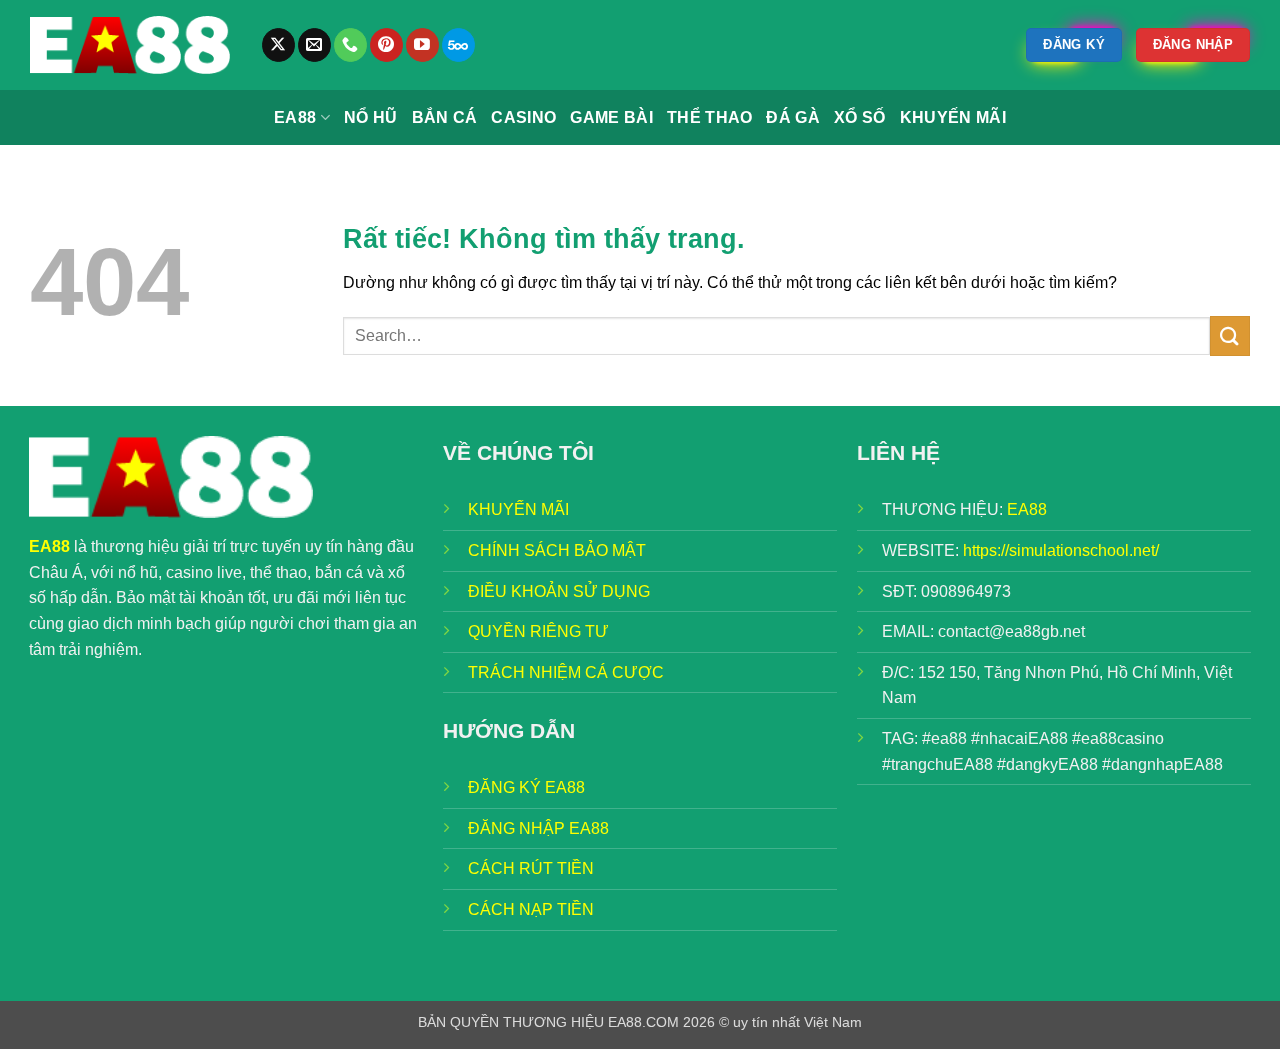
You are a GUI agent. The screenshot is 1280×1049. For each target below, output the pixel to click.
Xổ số (860, 117)
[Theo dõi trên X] (278, 45)
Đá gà (793, 117)
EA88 (295, 117)
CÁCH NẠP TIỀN (531, 909)
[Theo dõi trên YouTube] (422, 45)
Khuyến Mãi (953, 117)
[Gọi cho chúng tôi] (350, 45)
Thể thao (710, 117)
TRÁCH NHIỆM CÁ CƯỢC (566, 672)
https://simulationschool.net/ (1061, 550)
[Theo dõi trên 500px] (458, 45)
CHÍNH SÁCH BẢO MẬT (557, 550)
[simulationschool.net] (130, 45)
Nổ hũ (371, 117)
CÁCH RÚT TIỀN (531, 868)
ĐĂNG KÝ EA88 (526, 787)
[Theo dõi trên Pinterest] (386, 45)
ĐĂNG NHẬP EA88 (538, 828)
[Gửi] (1230, 335)
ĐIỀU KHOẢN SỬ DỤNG (559, 591)
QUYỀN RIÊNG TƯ (538, 631)
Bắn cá (445, 117)
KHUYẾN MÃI (518, 509)
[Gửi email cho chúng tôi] (314, 45)
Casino (523, 117)
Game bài (611, 117)
